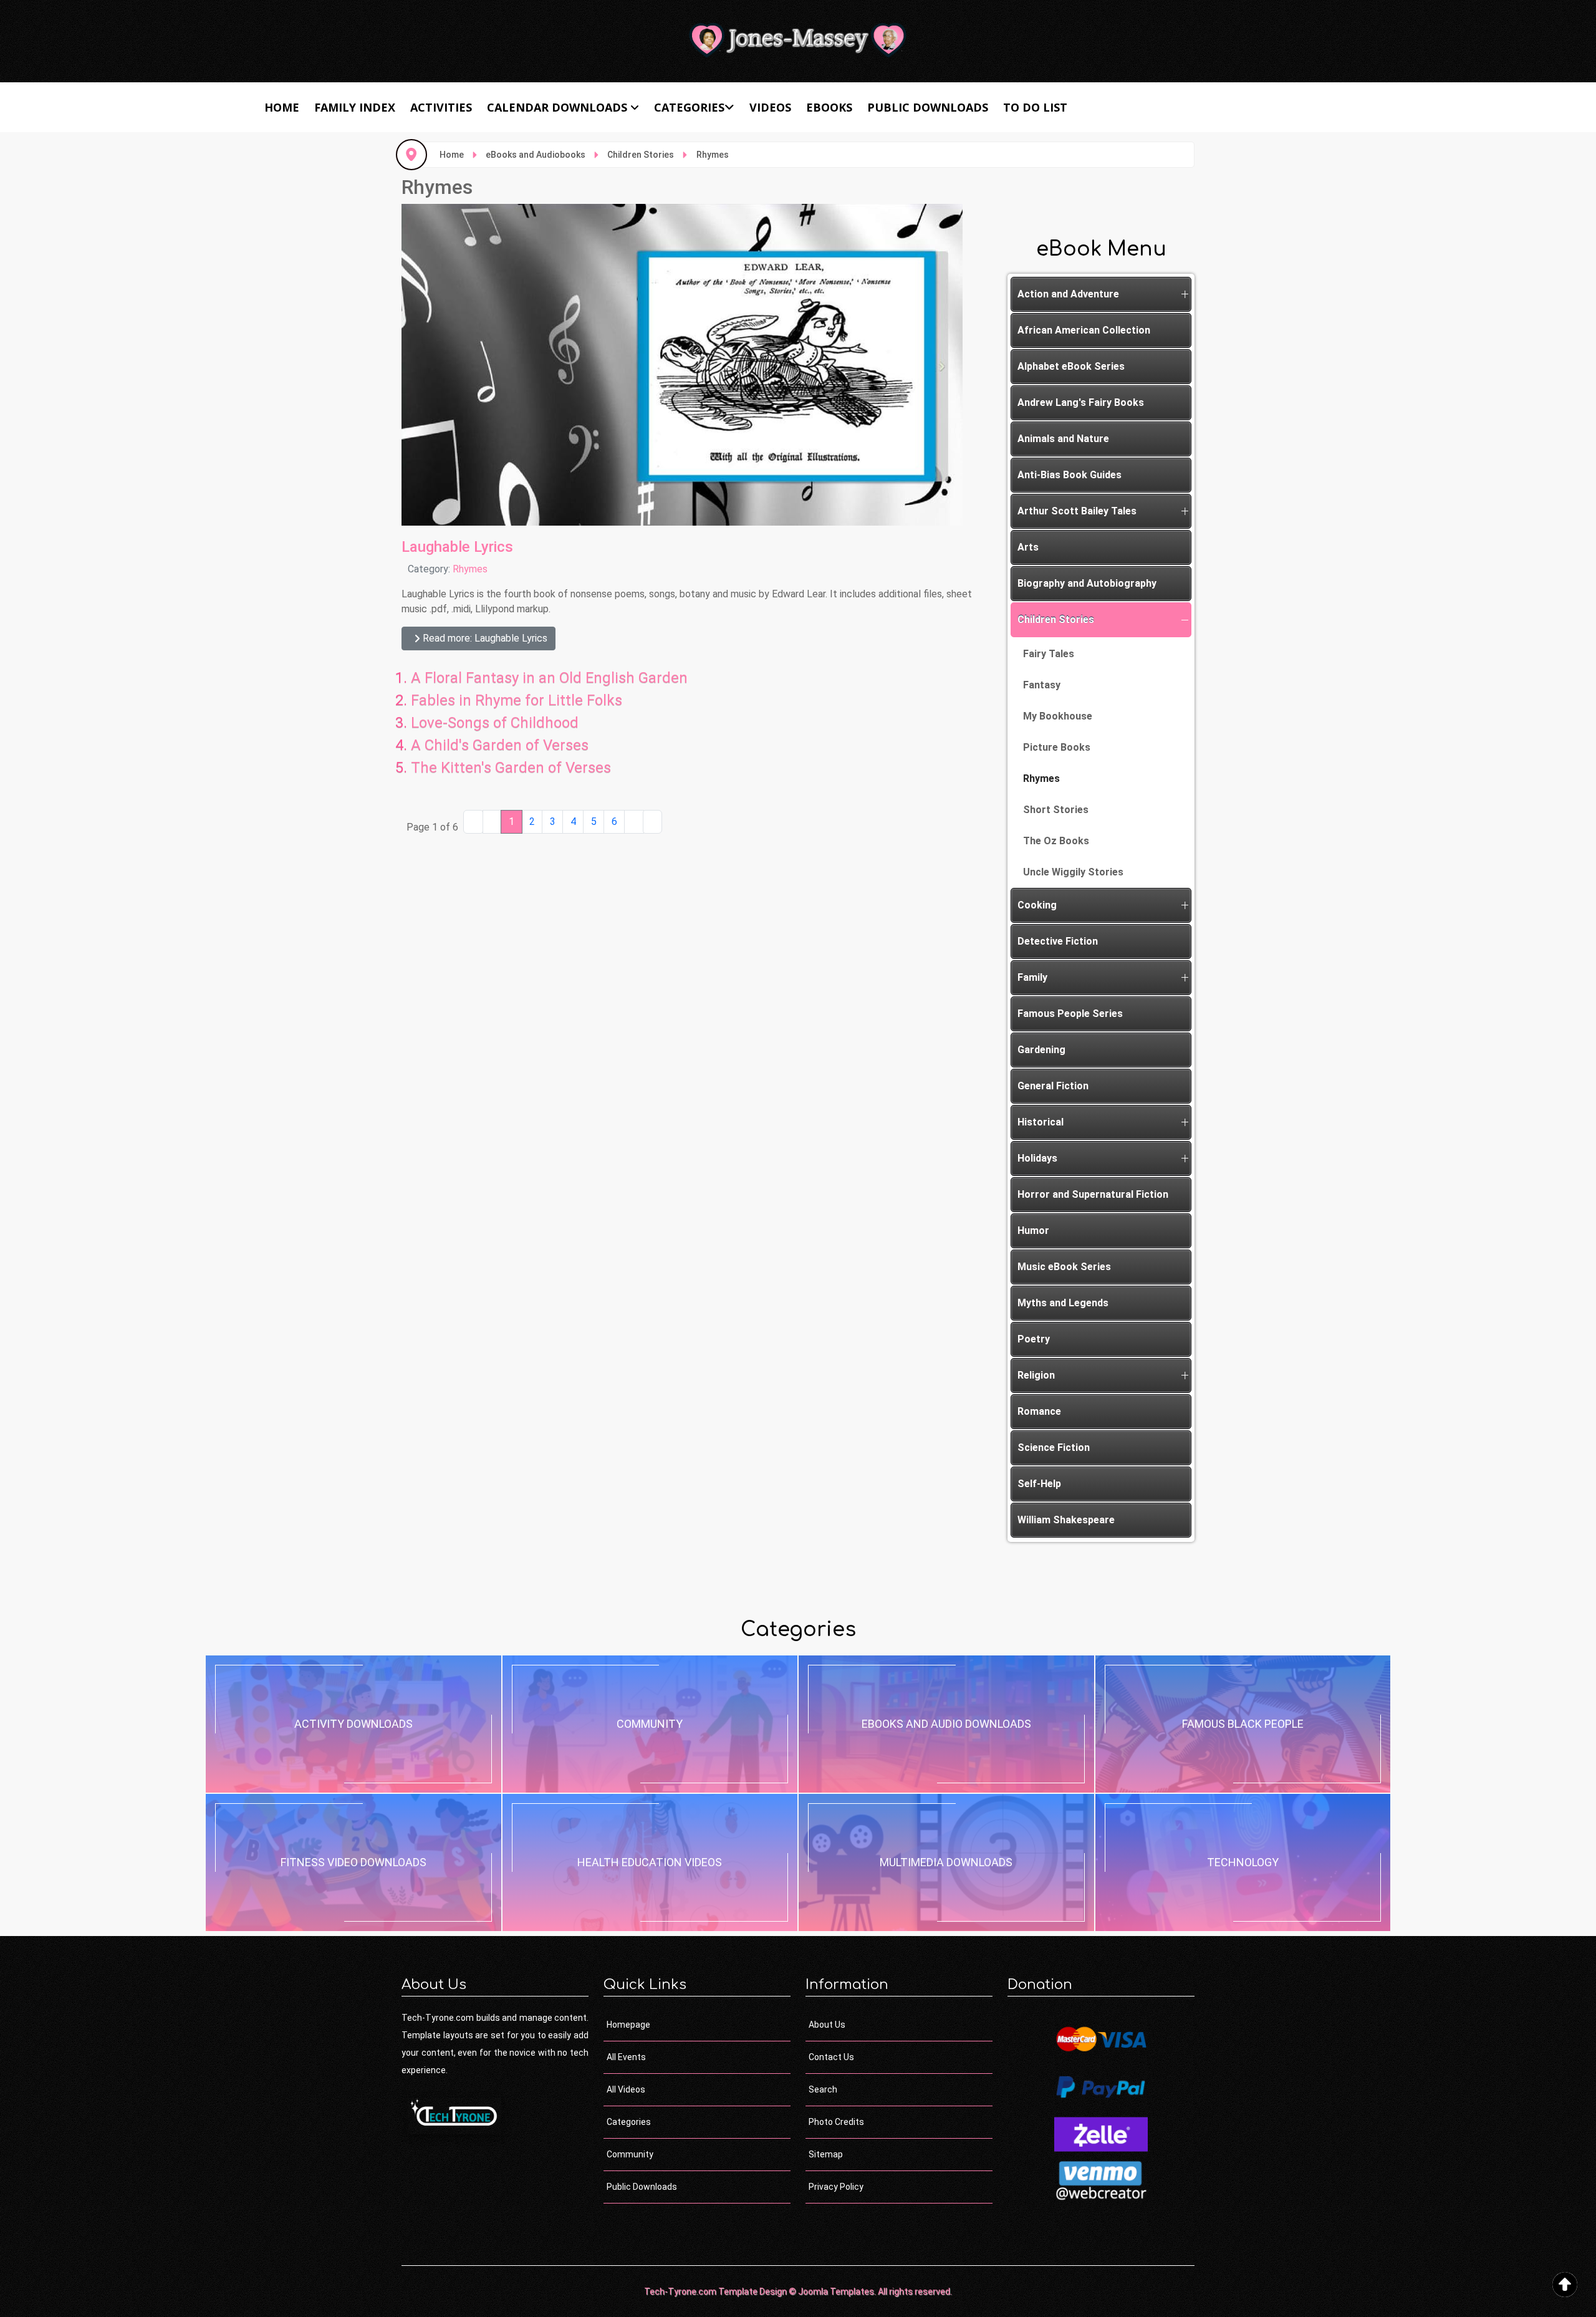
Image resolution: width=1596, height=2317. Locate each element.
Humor (1033, 1231)
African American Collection (1084, 330)
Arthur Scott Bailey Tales (1077, 511)
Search (823, 2089)
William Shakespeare (1066, 1520)
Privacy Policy (836, 2187)
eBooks (829, 107)
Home (282, 107)
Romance (1039, 1411)
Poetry (1034, 1339)
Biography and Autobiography (1087, 583)
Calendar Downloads (557, 107)
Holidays (1037, 1158)
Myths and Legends (1063, 1303)
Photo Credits (836, 2122)
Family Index (355, 107)
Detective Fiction (1058, 941)
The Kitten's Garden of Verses (511, 768)
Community (630, 2154)
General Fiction (1053, 1086)
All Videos (626, 2089)
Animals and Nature (1063, 439)
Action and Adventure (1068, 294)
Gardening (1041, 1050)
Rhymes (470, 569)
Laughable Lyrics (457, 547)
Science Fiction (1054, 1448)
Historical (1041, 1122)
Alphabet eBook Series (1071, 366)
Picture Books (1057, 747)
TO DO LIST (1035, 107)
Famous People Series (1070, 1014)
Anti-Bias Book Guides (1070, 475)
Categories (689, 107)
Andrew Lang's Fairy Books (1081, 402)
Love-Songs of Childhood (495, 723)
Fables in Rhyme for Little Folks (517, 700)
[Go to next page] (634, 822)
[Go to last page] (653, 822)
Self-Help (1039, 1484)
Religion (1036, 1375)
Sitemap (826, 2154)
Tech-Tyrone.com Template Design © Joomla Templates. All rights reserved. (798, 2291)
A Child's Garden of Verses (500, 745)
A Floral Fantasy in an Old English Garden (549, 678)
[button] (1185, 294)
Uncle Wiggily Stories (1073, 872)
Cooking (1037, 905)
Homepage (628, 2025)
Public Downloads (928, 107)
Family (1032, 977)
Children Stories (1056, 619)
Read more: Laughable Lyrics (484, 638)
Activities (441, 107)
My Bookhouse (1058, 716)
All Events (626, 2057)
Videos (770, 107)
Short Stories (1056, 810)
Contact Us (831, 2057)
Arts (1028, 547)
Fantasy (1042, 685)
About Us (827, 2025)
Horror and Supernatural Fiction (1093, 1194)
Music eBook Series (1064, 1267)
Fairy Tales (1049, 654)
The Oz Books (1056, 841)
